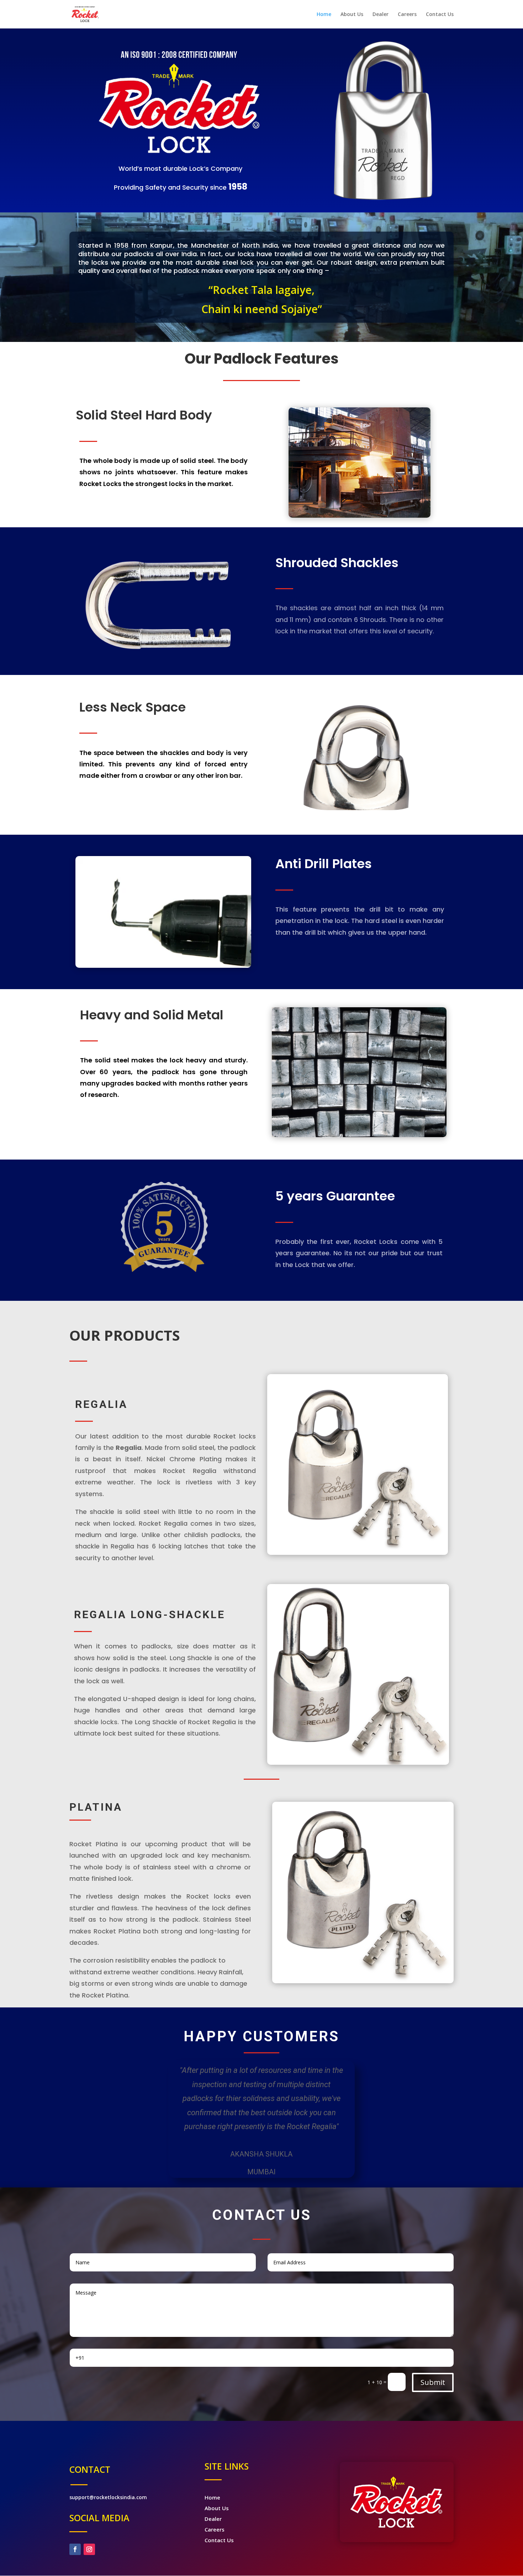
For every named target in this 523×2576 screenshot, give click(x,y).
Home (324, 15)
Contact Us (440, 15)
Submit (433, 2382)
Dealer (381, 15)
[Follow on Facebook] (75, 2549)
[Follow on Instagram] (89, 2549)
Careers (407, 15)
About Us (352, 15)
